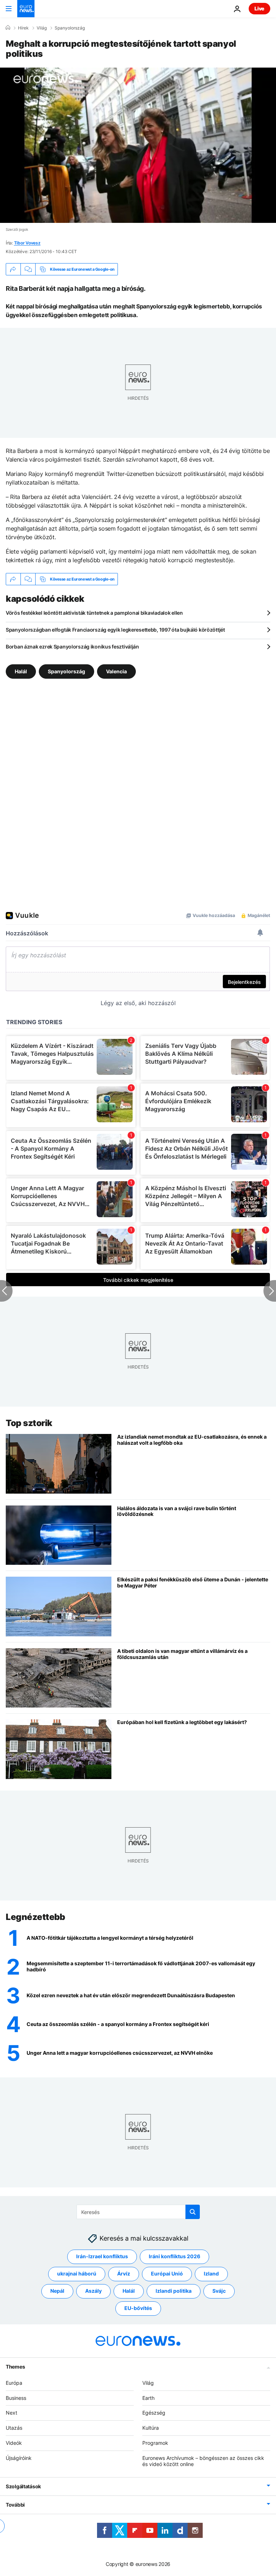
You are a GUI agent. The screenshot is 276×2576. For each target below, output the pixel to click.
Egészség (154, 2413)
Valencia (116, 671)
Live (259, 8)
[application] (138, 145)
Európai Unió (167, 2274)
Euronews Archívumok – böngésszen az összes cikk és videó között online (203, 2461)
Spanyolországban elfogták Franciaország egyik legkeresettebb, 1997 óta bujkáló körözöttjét (115, 630)
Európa (14, 2383)
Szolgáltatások (23, 2486)
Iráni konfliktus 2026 (174, 2256)
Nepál (57, 2291)
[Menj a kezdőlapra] (26, 9)
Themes (15, 2367)
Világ (42, 28)
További (15, 2505)
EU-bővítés (138, 2308)
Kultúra (151, 2428)
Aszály (93, 2291)
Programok (155, 2443)
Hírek (23, 28)
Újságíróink (19, 2458)
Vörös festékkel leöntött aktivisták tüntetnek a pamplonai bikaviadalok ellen (94, 613)
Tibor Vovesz (27, 243)
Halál (21, 671)
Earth (148, 2398)
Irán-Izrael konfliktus (102, 2256)
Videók (14, 2443)
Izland (211, 2274)
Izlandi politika (174, 2291)
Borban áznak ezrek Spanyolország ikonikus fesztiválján (72, 647)
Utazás (14, 2428)
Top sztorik (29, 1423)
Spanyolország (70, 28)
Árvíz (124, 2274)
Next (11, 2413)
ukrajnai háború (77, 2274)
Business (16, 2398)
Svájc (219, 2291)
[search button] (193, 2212)
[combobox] (138, 2212)
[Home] (8, 28)
